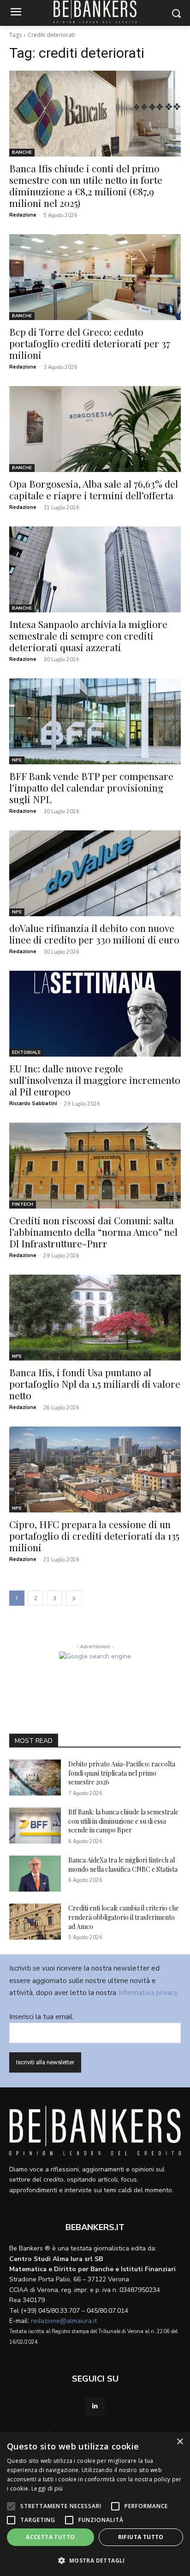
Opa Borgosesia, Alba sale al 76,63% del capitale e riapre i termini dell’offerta (94, 489)
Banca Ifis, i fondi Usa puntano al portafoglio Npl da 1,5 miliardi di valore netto (95, 1384)
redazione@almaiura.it (64, 2321)
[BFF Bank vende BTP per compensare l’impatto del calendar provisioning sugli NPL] (95, 721)
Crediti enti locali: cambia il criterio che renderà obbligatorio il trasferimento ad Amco (124, 1917)
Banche (22, 152)
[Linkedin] (95, 2406)
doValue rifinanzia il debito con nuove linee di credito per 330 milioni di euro (94, 934)
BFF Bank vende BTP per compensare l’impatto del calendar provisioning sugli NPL (91, 787)
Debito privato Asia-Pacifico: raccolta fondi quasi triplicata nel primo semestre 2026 (122, 1773)
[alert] (95, 2504)
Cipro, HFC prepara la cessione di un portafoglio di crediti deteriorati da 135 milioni (94, 1536)
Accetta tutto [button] (50, 2537)
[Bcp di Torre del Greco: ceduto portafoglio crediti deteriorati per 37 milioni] (95, 277)
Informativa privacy (148, 1993)
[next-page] (74, 1598)
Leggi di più (47, 2488)
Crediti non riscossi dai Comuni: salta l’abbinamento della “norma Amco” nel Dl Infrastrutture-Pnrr (93, 1232)
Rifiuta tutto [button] (141, 2537)
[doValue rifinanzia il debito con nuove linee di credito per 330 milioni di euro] (95, 873)
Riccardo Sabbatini (33, 1104)
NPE (17, 760)
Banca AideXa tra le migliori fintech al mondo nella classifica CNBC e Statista (123, 1865)
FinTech (23, 1204)
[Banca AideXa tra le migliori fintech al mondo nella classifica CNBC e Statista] (35, 1874)
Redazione (23, 215)
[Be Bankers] (95, 2131)
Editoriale (26, 1052)
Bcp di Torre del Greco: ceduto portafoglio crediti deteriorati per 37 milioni (90, 343)
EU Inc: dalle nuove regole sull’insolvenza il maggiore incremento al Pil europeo (95, 1080)
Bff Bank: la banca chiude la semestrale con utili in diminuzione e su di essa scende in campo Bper (123, 1821)
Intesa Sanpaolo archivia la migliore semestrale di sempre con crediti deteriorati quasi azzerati (88, 635)
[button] (95, 2561)
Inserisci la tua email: (42, 2017)
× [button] (180, 2442)
